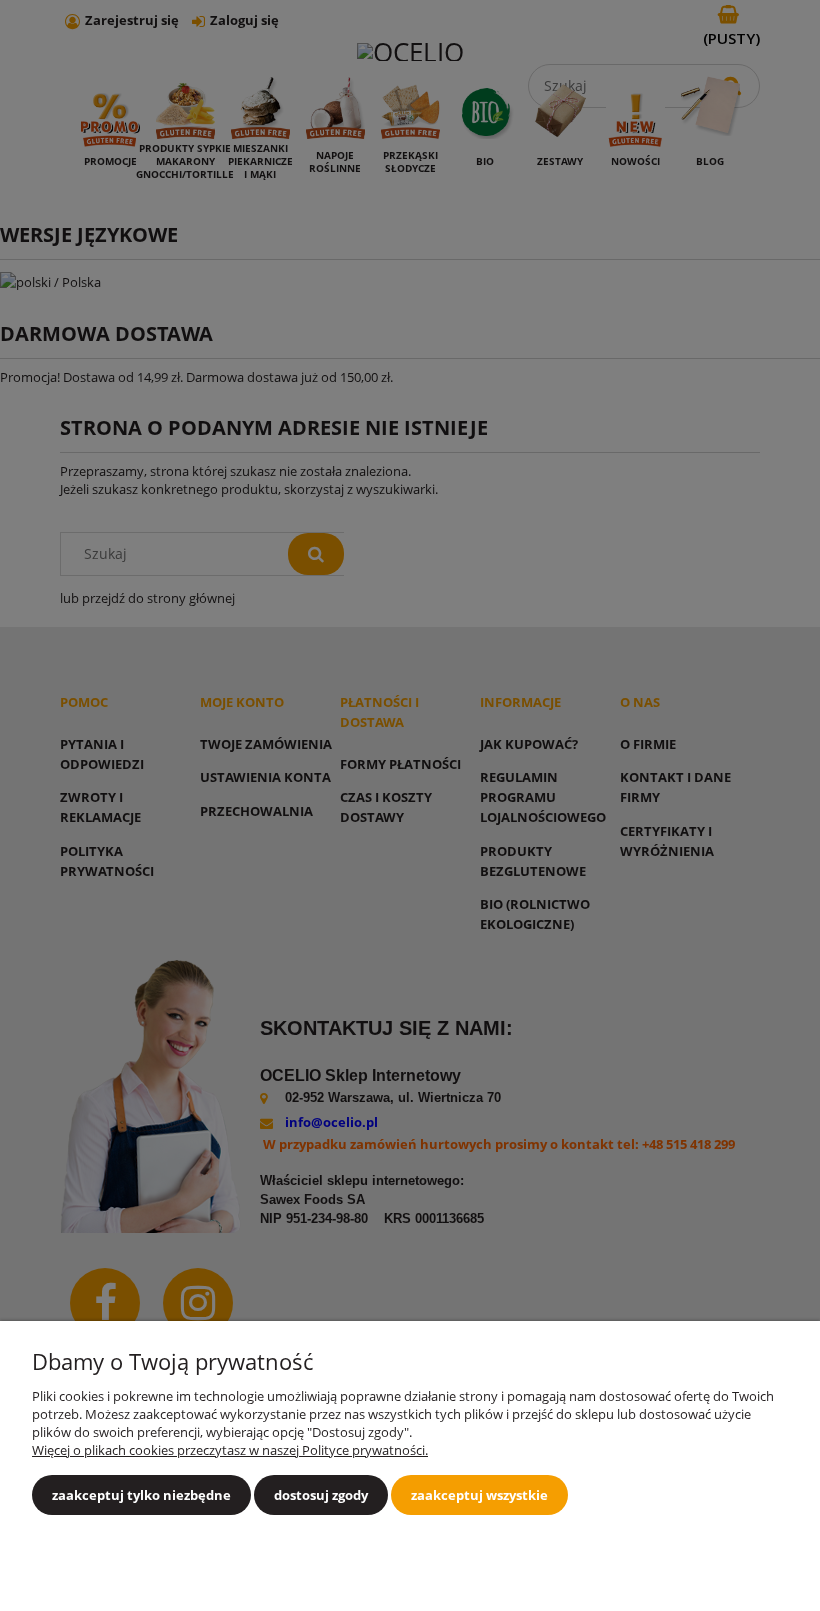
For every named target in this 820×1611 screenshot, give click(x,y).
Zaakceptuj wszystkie (479, 1495)
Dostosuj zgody (321, 1495)
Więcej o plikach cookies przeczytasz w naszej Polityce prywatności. (230, 1450)
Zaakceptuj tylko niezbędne (141, 1495)
